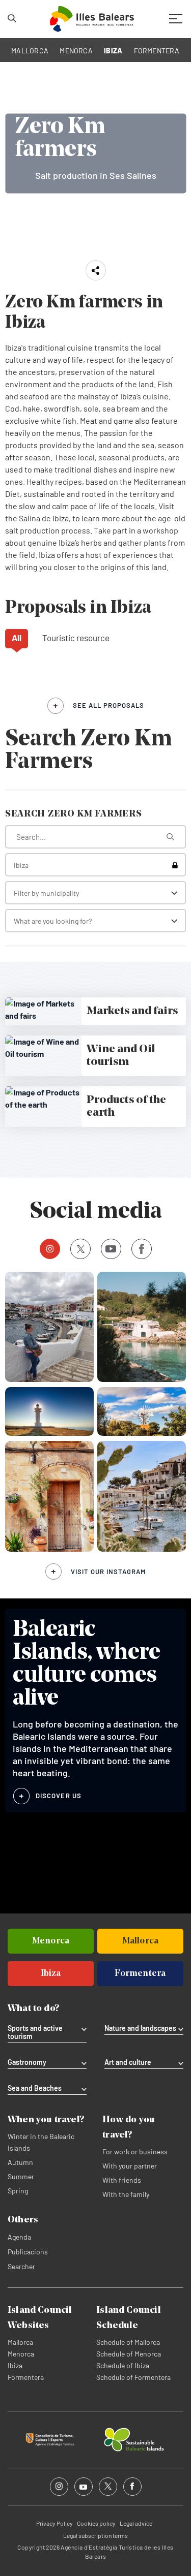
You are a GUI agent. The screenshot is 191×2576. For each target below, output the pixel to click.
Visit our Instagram (108, 1572)
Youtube (111, 1249)
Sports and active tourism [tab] (35, 2032)
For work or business (135, 2151)
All (17, 638)
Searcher (21, 2266)
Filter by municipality (46, 893)
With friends (122, 2180)
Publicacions (28, 2252)
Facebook (142, 1249)
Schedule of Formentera (133, 2377)
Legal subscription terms (95, 2535)
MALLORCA (30, 51)
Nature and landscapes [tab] (140, 2028)
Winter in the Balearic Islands (41, 2142)
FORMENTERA (157, 51)
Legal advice (136, 2523)
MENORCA (76, 51)
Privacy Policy (54, 2523)
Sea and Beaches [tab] (35, 2088)
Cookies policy (96, 2523)
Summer (21, 2176)
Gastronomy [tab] (27, 2062)
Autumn (20, 2162)
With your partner (130, 2166)
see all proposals (108, 705)
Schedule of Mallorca (128, 2342)
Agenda (19, 2237)
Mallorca (20, 2342)
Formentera (26, 2377)
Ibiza (15, 2365)
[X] (80, 1249)
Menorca (21, 2354)
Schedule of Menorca (129, 2354)
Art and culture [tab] (128, 2062)
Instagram (50, 1249)
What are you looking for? (53, 921)
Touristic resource (76, 638)
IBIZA (113, 51)
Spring (18, 2191)
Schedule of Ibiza (123, 2365)
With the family (126, 2194)
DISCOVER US (59, 1796)
